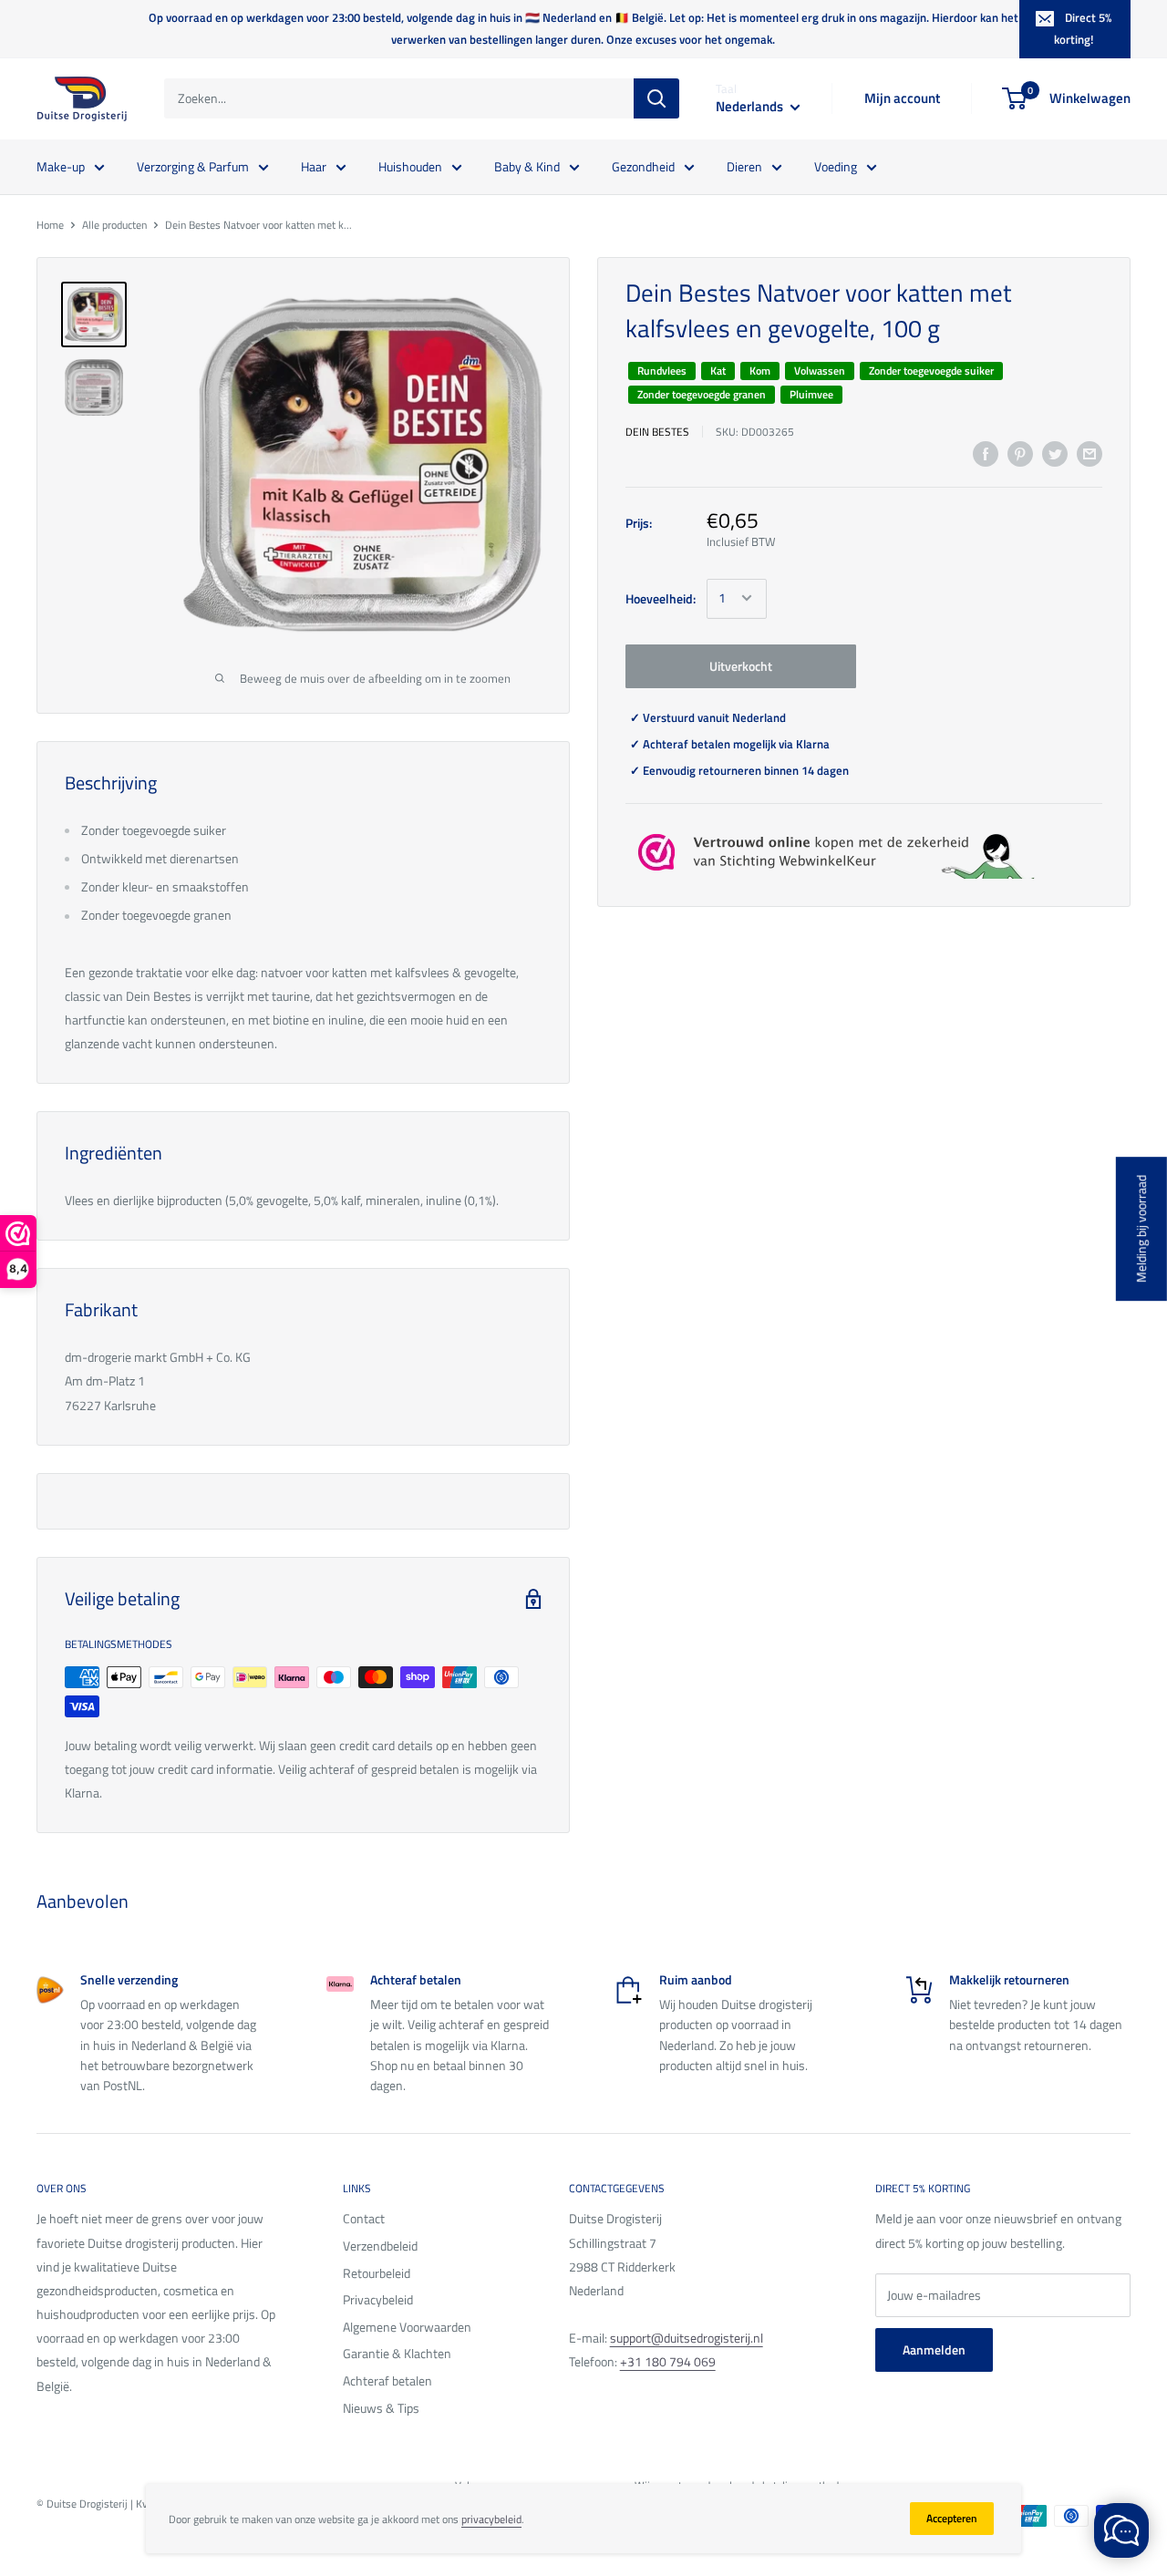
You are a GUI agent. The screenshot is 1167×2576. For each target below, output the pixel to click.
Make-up (61, 165)
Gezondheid (643, 165)
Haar (314, 165)
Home (50, 225)
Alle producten (114, 225)
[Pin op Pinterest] (1020, 453)
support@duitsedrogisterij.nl (687, 2338)
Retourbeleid (377, 2273)
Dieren (744, 165)
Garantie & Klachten (397, 2353)
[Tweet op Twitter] (1055, 453)
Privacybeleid (378, 2299)
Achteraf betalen (387, 2380)
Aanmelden (934, 2349)
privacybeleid (491, 2519)
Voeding (836, 165)
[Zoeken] (656, 98)
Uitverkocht (741, 665)
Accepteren (952, 2518)
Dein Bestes (657, 431)
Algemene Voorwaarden (407, 2327)
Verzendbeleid (380, 2246)
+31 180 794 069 (668, 2361)
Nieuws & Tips (381, 2408)
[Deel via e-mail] (1090, 453)
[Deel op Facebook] (986, 453)
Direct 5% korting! (1083, 28)
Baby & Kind (527, 165)
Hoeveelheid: (661, 598)
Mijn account (902, 98)
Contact (364, 2218)
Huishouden (410, 165)
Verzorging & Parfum (193, 165)
